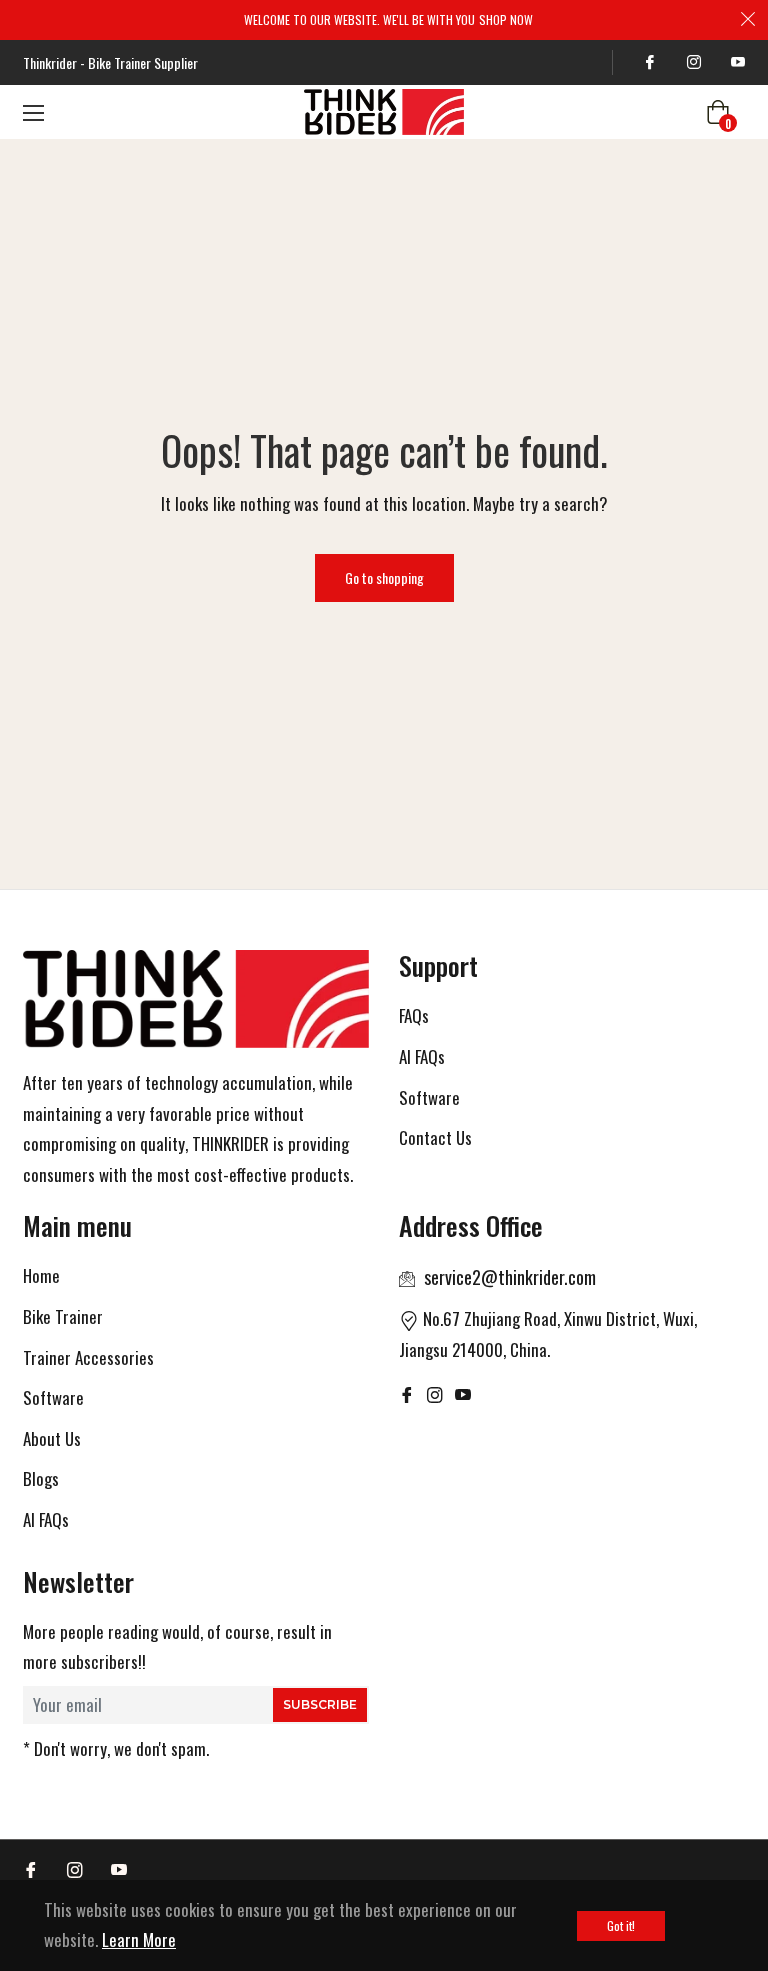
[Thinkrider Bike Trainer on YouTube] (735, 62)
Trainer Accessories (88, 1357)
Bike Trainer (63, 1316)
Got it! (621, 1925)
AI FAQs (422, 1056)
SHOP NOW (506, 19)
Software (429, 1097)
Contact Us (435, 1137)
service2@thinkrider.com (510, 1277)
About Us (52, 1438)
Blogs (41, 1478)
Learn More (139, 1939)
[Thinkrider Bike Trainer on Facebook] (647, 62)
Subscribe (320, 1704)
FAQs (414, 1015)
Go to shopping (384, 577)
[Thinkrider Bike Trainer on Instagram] (691, 62)
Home (41, 1275)
